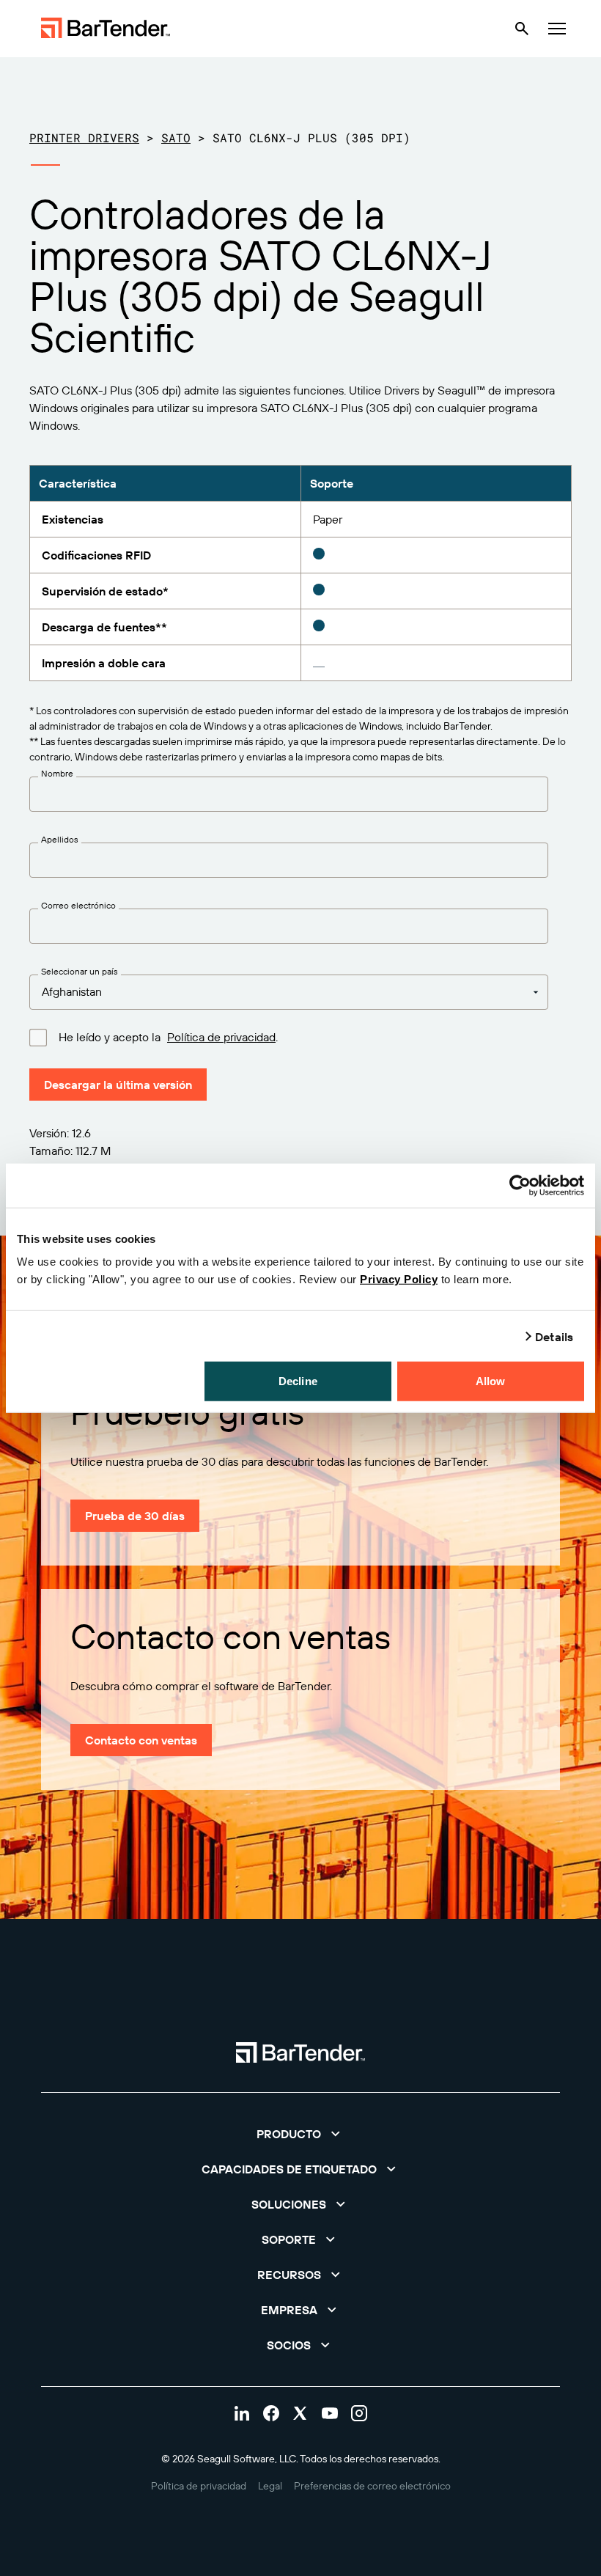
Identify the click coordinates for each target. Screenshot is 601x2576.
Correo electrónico (78, 906)
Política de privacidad (221, 1037)
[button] (300, 2134)
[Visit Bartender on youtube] (330, 2413)
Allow (491, 1381)
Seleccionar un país (80, 972)
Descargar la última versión (118, 1085)
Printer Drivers (84, 137)
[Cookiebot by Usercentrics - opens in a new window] (520, 1185)
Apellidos (60, 840)
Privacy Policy (399, 1279)
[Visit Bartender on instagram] (359, 2413)
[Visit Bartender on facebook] (271, 2413)
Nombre (57, 774)
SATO (176, 137)
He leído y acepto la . (168, 1037)
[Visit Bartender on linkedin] (242, 2413)
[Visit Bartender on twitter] (300, 2413)
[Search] (522, 29)
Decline (298, 1381)
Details (554, 1336)
